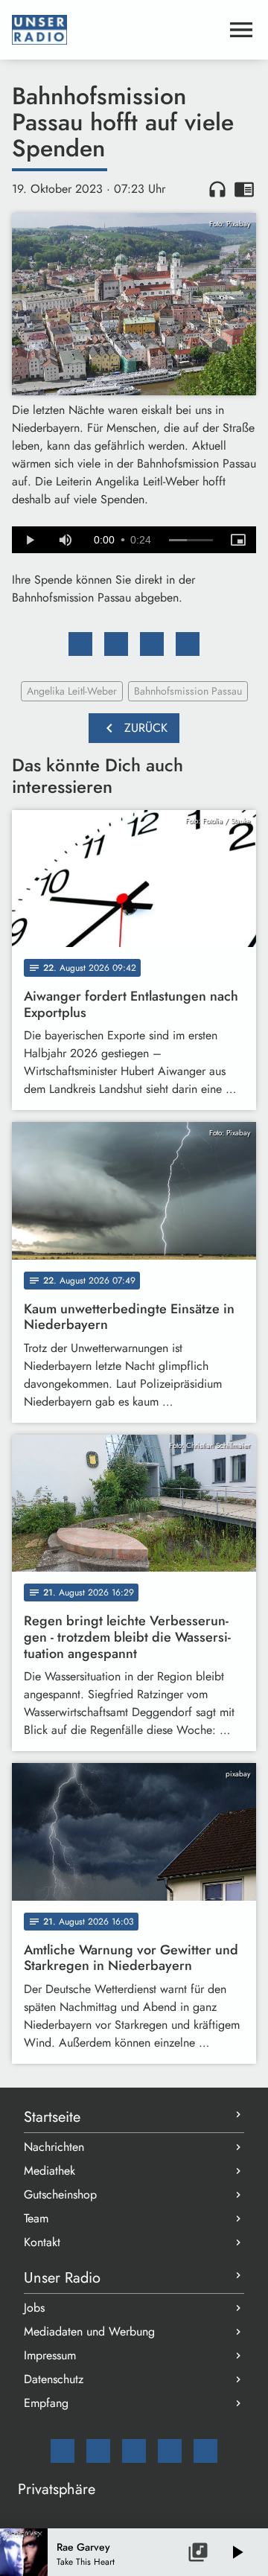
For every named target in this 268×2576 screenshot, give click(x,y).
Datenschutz (54, 2379)
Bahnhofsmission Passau (188, 691)
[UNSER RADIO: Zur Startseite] (116, 30)
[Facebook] (98, 2451)
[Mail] (63, 2451)
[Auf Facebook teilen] (80, 644)
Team (36, 2218)
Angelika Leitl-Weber (72, 691)
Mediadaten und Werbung (89, 2331)
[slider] (191, 541)
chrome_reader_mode (244, 189)
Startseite (52, 2117)
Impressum (50, 2355)
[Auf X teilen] (116, 644)
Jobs (34, 2308)
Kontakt (42, 2242)
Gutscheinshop (60, 2194)
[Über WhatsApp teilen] (152, 644)
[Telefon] (170, 2451)
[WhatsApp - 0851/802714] (205, 2451)
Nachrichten (54, 2147)
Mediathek (50, 2171)
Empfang (46, 2403)
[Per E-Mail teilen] (188, 644)
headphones (217, 189)
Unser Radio (62, 2278)
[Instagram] (134, 2451)
